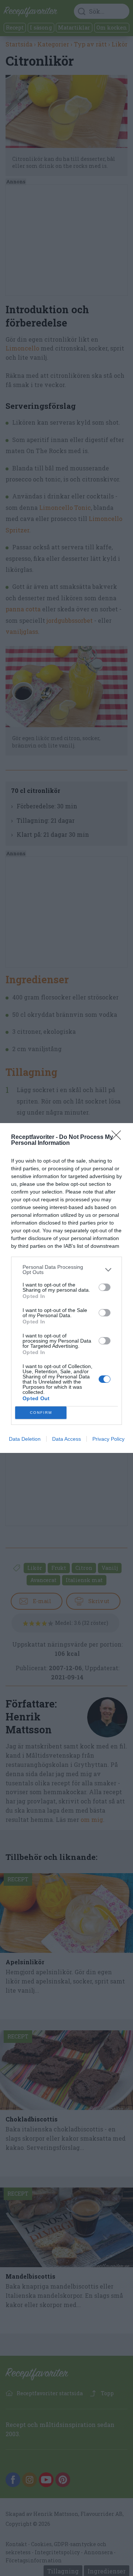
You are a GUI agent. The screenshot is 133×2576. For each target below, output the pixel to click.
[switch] (105, 1287)
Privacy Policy (108, 1439)
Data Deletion (25, 1439)
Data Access (66, 1439)
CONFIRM (41, 1413)
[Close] (119, 1137)
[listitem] (66, 1270)
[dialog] (66, 1288)
